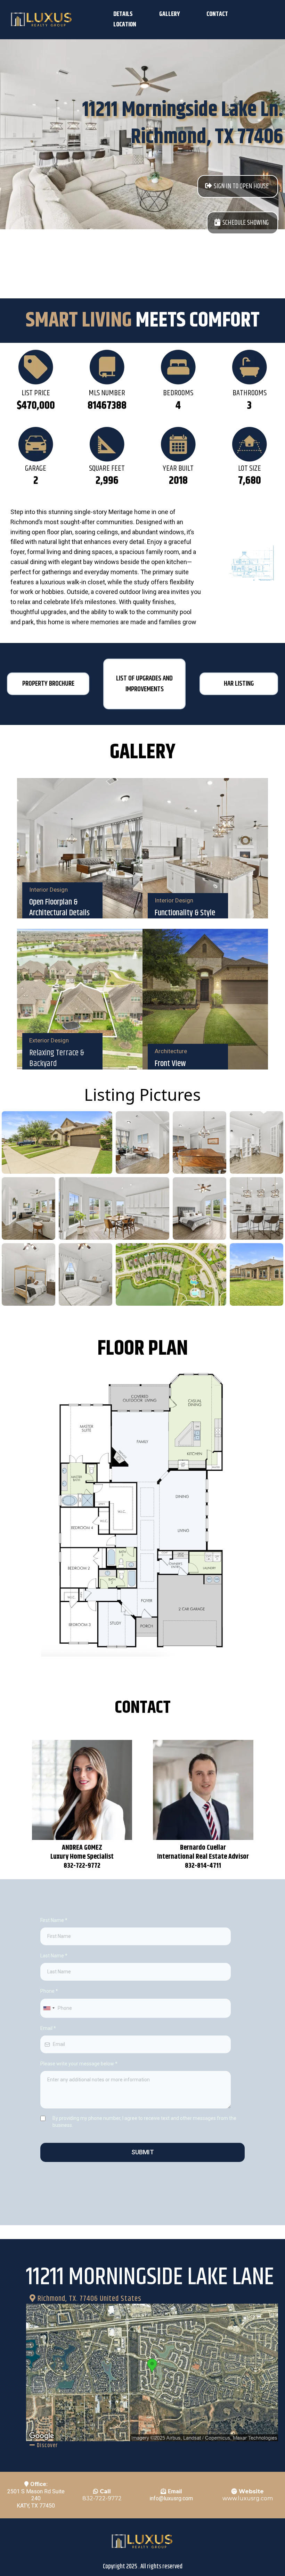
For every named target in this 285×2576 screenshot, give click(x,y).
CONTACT (217, 14)
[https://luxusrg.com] (42, 20)
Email (48, 2028)
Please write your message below (79, 2064)
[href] (152, 2372)
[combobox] (49, 2008)
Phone (49, 1991)
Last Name (54, 1956)
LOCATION (125, 25)
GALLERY (170, 14)
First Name (54, 1920)
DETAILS (123, 14)
